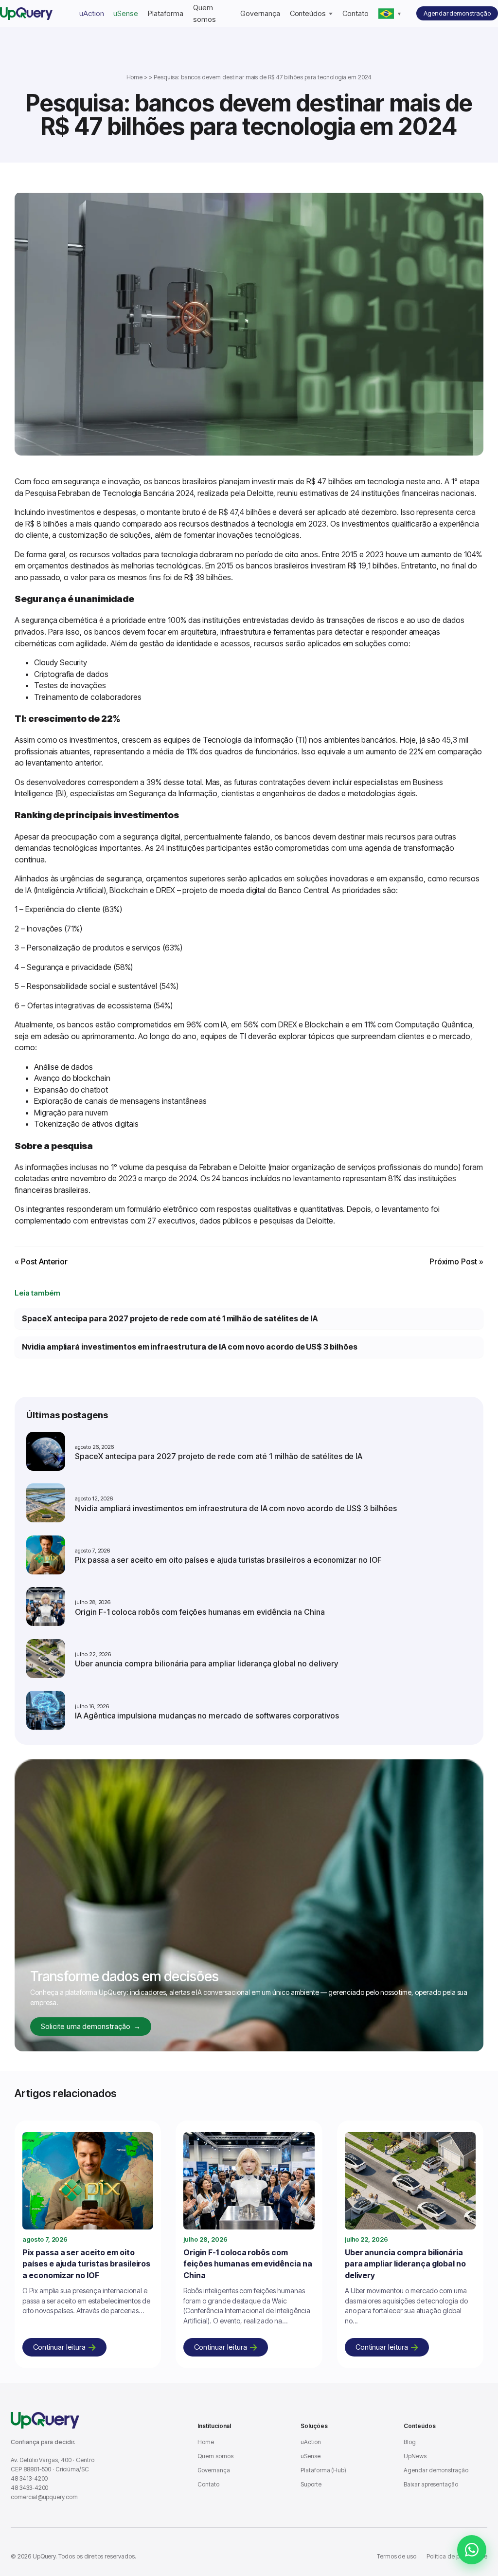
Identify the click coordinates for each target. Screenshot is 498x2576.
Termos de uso (397, 2556)
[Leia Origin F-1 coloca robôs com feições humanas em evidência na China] (249, 2183)
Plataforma (166, 13)
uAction (92, 13)
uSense (126, 13)
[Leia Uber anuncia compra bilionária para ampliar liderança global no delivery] (410, 2183)
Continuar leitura (59, 2347)
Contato (356, 13)
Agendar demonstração (457, 13)
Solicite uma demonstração (91, 2026)
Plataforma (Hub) (323, 2470)
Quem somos (215, 2456)
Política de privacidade (457, 2556)
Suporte (311, 2484)
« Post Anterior (41, 1261)
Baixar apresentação (431, 2484)
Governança (260, 13)
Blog (410, 2442)
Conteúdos (308, 13)
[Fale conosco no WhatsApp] (472, 2550)
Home (135, 77)
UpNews (415, 2456)
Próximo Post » (456, 1261)
